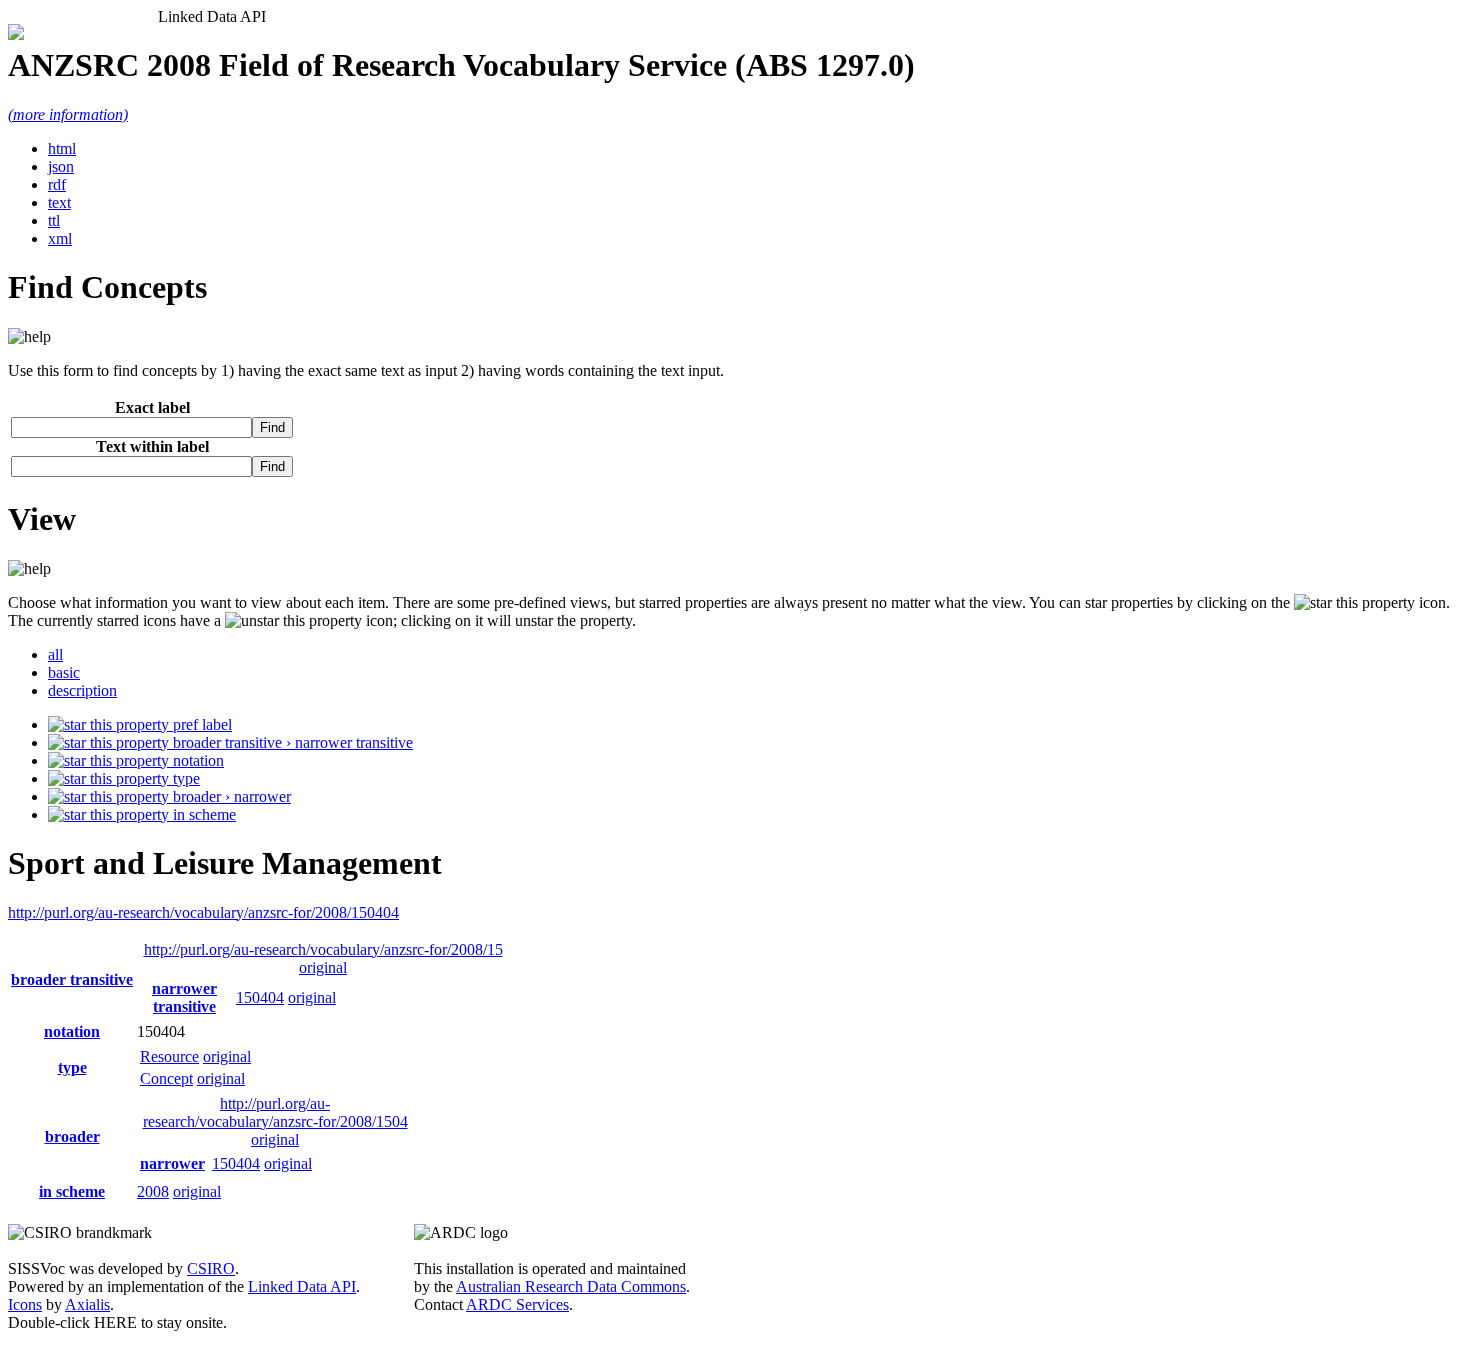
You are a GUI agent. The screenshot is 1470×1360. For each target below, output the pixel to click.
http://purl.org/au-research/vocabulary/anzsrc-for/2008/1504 (275, 1112)
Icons (25, 1304)
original (323, 967)
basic (64, 672)
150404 (260, 997)
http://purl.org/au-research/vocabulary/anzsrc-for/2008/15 (323, 949)
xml (60, 238)
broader (72, 1136)
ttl (54, 220)
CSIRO (211, 1268)
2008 (153, 1191)
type (184, 778)
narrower (172, 1163)
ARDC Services (517, 1304)
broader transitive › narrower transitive (291, 742)
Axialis (87, 1304)
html (62, 148)
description (82, 690)
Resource (169, 1056)
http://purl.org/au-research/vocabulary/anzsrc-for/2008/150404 (203, 912)
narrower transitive (184, 997)
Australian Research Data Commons (571, 1286)
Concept (166, 1078)
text (59, 202)
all (55, 654)
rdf (57, 184)
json (61, 166)
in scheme (202, 814)
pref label (200, 724)
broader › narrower (230, 796)
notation (196, 760)
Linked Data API (302, 1286)
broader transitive (72, 979)
